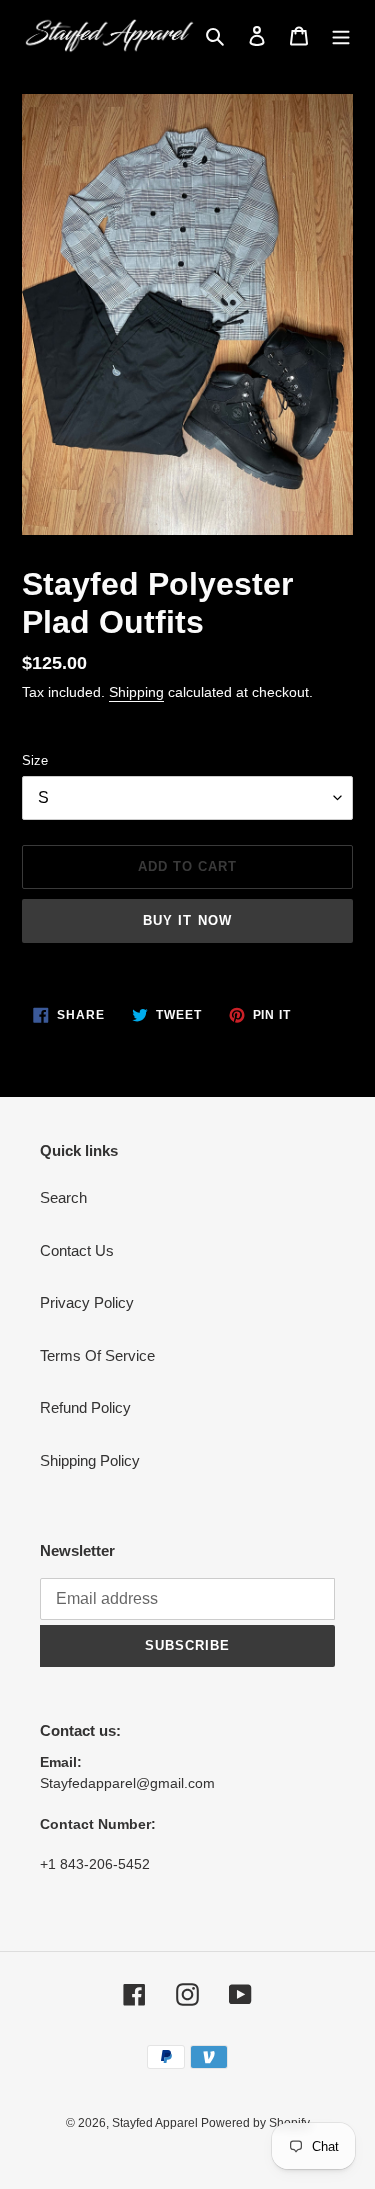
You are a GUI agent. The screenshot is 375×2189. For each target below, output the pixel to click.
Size (35, 760)
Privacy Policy (87, 1302)
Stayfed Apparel (156, 2123)
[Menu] (341, 35)
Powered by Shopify (255, 2123)
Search (63, 1197)
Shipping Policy (90, 1460)
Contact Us (77, 1250)
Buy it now (187, 920)
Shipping (136, 692)
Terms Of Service (97, 1355)
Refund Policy (85, 1407)
